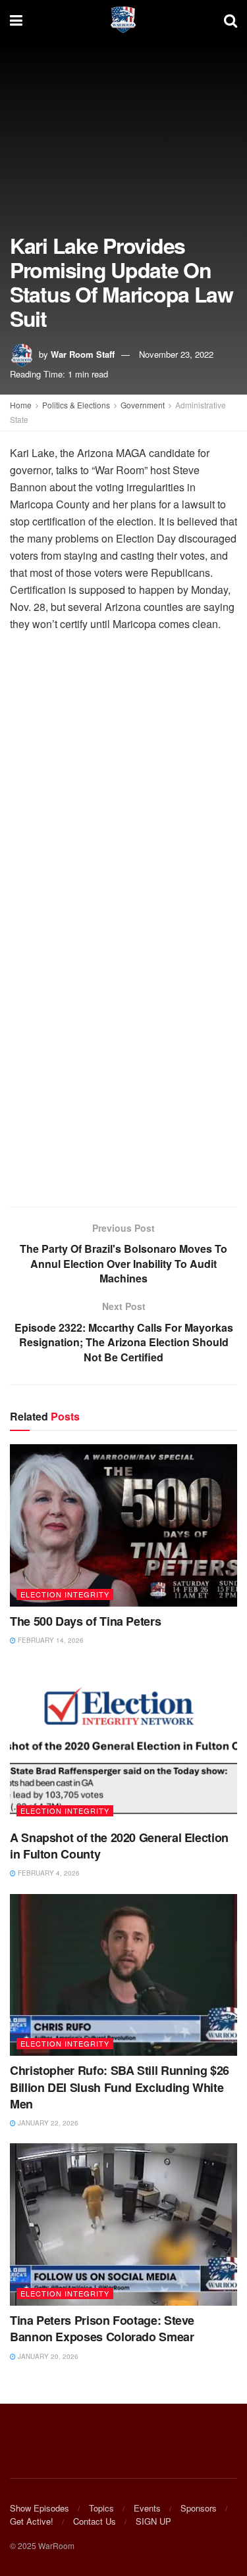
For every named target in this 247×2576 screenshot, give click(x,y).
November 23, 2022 (176, 354)
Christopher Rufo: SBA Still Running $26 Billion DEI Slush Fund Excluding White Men (120, 2087)
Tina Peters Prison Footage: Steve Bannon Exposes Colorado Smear (102, 2328)
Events (147, 2508)
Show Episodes (40, 2508)
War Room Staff (83, 354)
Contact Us (95, 2521)
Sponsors (199, 2508)
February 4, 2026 (48, 1873)
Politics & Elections (76, 405)
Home (21, 405)
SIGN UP (153, 2521)
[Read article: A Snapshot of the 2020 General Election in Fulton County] (123, 1742)
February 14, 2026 (50, 1640)
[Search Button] (231, 20)
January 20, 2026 (47, 2356)
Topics (101, 2508)
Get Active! (32, 2521)
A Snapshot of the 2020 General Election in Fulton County (119, 1846)
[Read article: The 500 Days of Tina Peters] (123, 1525)
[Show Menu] (16, 20)
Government (143, 405)
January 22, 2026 (47, 2123)
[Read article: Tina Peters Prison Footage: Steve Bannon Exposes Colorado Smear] (123, 2224)
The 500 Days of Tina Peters (85, 1621)
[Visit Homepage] (123, 20)
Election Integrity (65, 1594)
